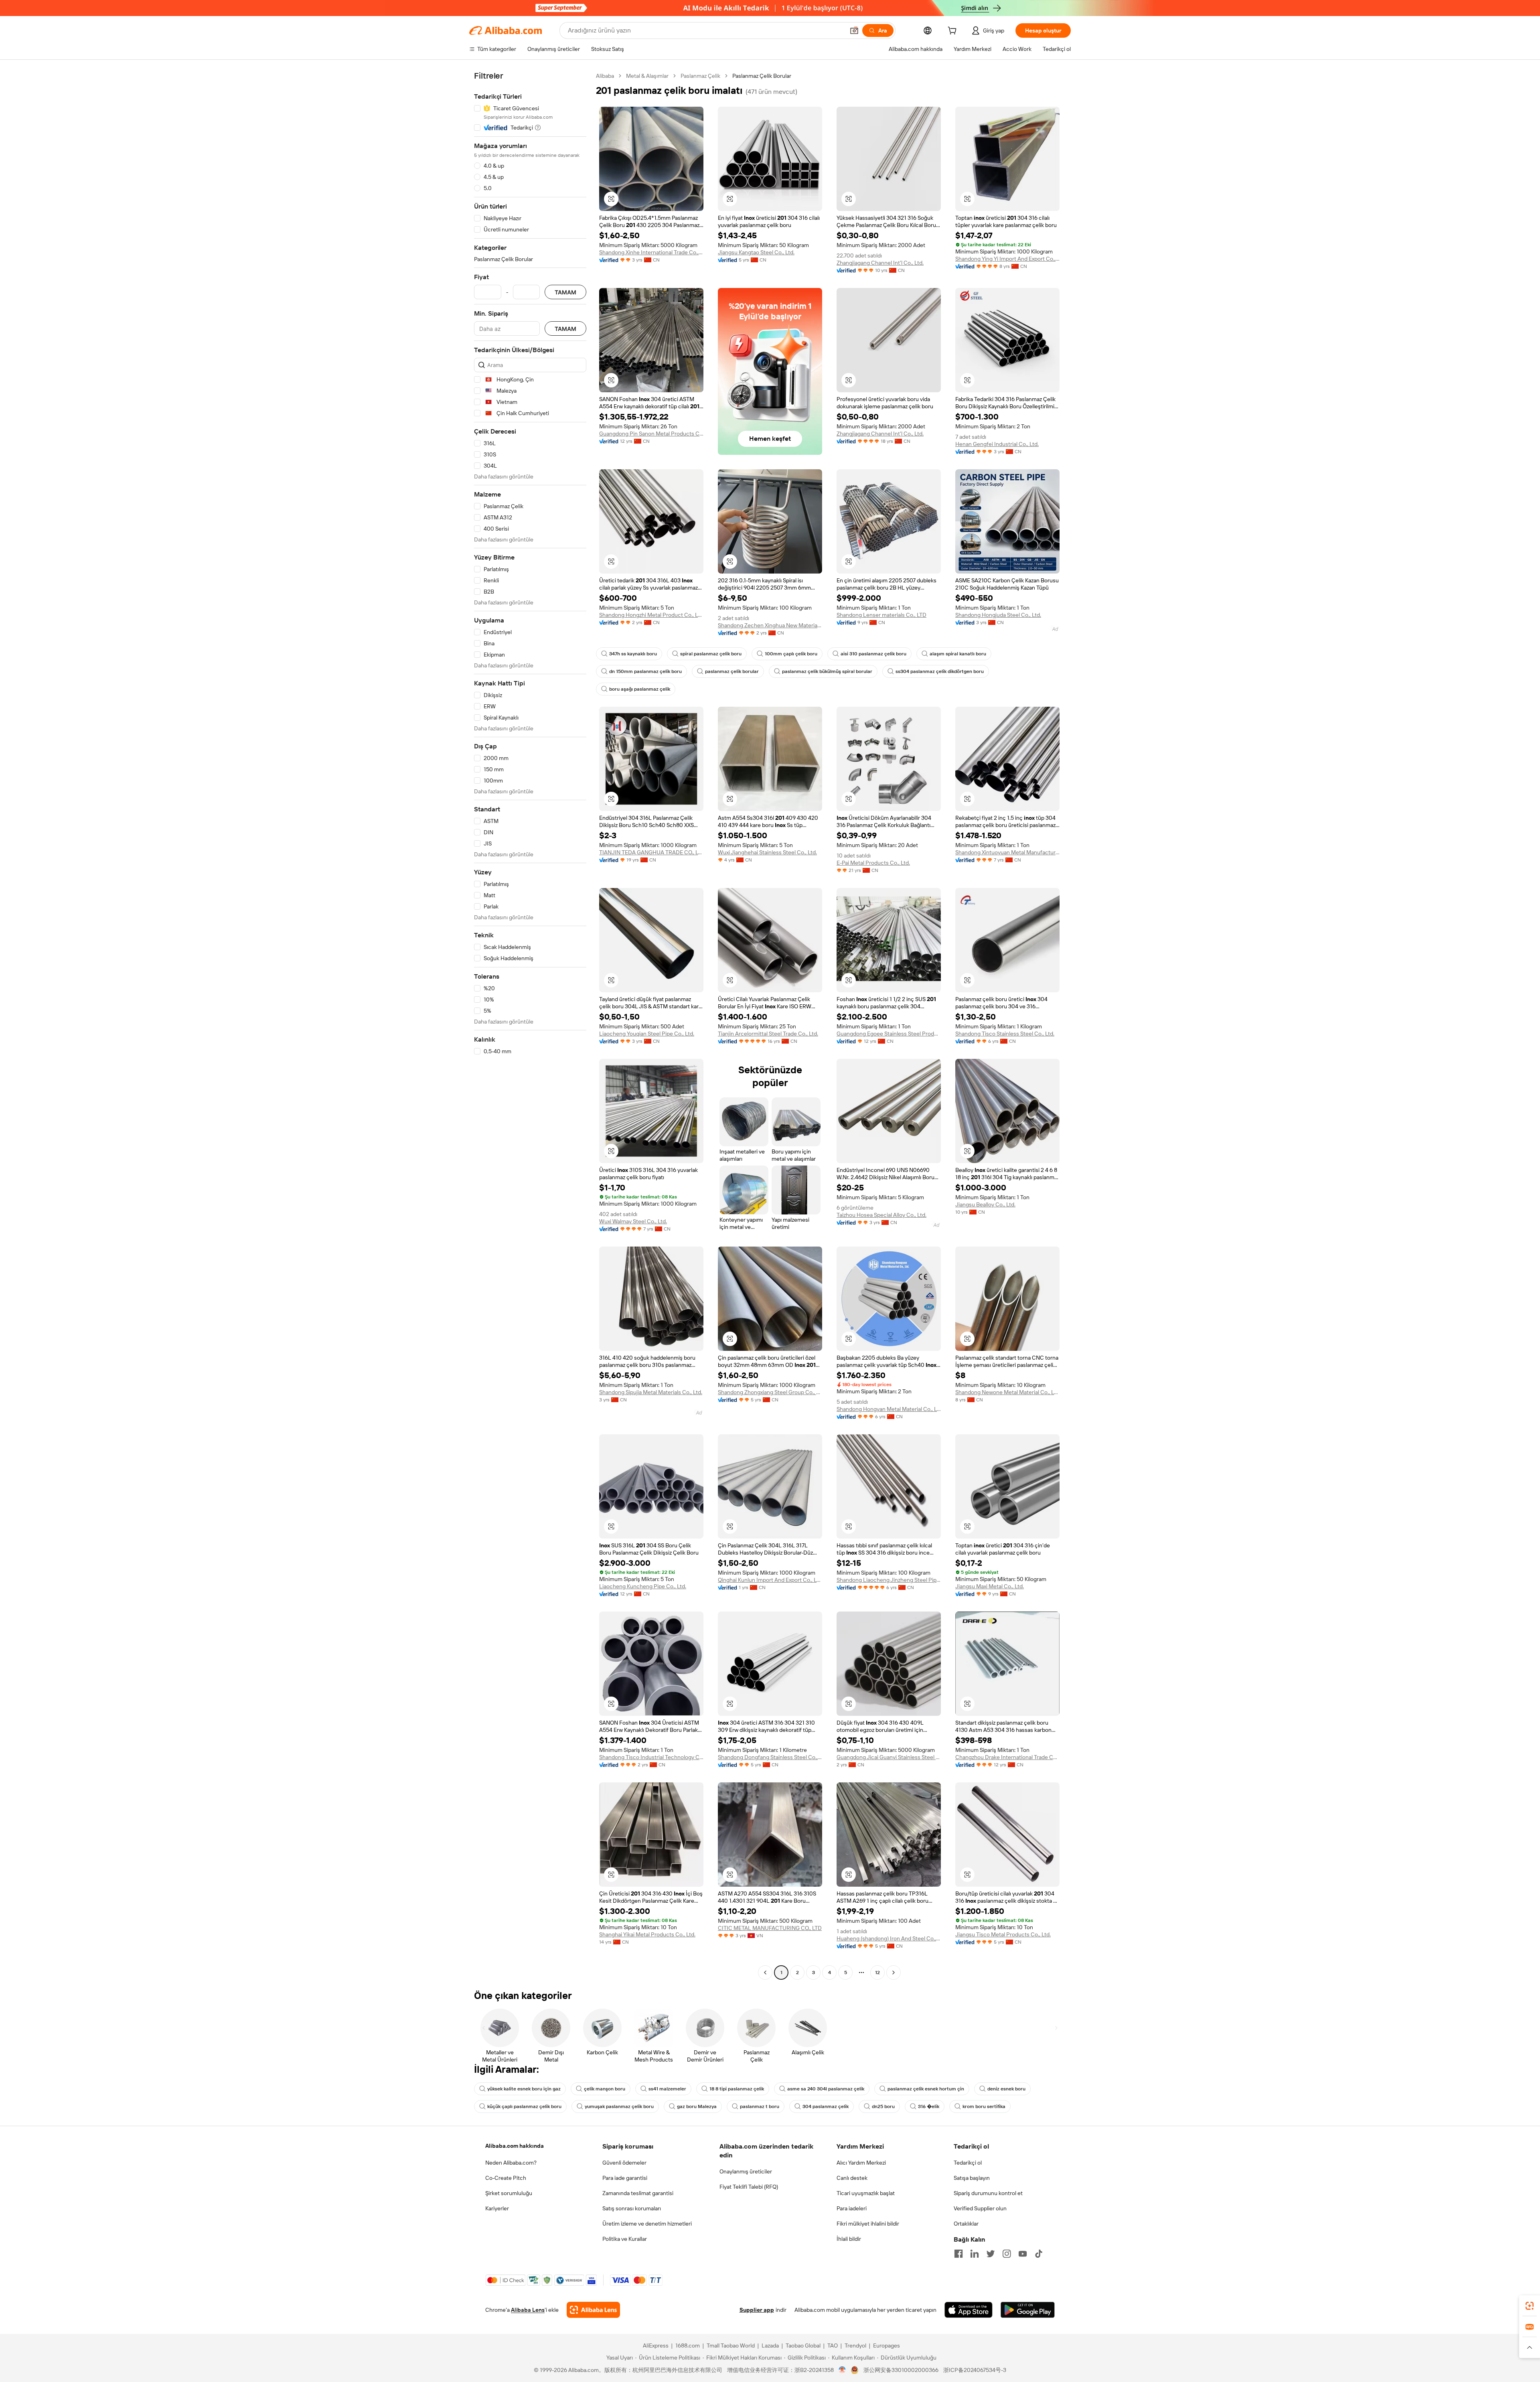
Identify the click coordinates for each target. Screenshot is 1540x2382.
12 (877, 1972)
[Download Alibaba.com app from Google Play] (1028, 2310)
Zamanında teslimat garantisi (638, 2193)
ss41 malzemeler (667, 2089)
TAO (833, 2346)
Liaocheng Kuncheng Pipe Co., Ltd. (643, 1586)
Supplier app (757, 2310)
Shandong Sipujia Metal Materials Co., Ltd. (651, 1392)
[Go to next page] (894, 1972)
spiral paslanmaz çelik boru (711, 654)
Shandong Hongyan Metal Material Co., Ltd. (889, 1409)
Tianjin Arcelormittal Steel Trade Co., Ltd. (768, 1034)
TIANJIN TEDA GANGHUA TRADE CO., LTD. (651, 852)
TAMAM (565, 292)
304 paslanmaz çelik (826, 2106)
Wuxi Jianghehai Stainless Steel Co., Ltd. (767, 852)
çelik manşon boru (605, 2089)
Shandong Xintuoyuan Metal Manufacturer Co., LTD (1007, 852)
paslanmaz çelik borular (732, 671)
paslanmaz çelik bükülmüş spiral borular (827, 671)
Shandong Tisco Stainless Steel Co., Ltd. (1005, 1034)
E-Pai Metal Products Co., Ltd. (873, 863)
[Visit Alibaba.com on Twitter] (991, 2254)
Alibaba (605, 76)
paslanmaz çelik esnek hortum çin (926, 2089)
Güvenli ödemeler (624, 2163)
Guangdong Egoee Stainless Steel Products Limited (889, 1034)
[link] (1530, 2306)
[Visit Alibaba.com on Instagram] (1007, 2254)
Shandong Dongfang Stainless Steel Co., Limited (770, 1757)
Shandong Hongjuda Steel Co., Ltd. (998, 615)
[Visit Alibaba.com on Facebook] (958, 2254)
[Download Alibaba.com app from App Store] (969, 2310)
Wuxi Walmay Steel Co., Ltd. (633, 1221)
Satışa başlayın (972, 2178)
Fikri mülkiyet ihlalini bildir (868, 2224)
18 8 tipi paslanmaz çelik (737, 2089)
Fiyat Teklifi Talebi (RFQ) (749, 2187)
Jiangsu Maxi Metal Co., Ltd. (990, 1586)
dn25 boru (883, 2106)
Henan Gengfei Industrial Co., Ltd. (997, 444)
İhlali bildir (849, 2239)
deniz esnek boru (1006, 2089)
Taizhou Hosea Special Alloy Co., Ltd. (881, 1215)
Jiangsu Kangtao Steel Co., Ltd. (756, 252)
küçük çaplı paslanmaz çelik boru (524, 2106)
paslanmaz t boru (760, 2106)
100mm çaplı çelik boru (791, 654)
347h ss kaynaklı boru (633, 654)
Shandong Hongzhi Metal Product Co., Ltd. (651, 615)
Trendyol (855, 2346)
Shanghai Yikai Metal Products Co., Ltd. (647, 1934)
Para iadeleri (852, 2208)
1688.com (688, 2346)
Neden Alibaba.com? (511, 2163)
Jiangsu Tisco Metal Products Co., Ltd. (1003, 1934)
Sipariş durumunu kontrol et (988, 2193)
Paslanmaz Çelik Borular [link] (762, 76)
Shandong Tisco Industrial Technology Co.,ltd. (651, 1757)
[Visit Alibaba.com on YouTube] (1023, 2254)
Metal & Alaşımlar (647, 76)
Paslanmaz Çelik (700, 76)
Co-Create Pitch (506, 2178)
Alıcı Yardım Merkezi (861, 2163)
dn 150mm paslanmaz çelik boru (645, 671)
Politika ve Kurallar (625, 2239)
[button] (854, 30)
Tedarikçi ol (968, 2163)
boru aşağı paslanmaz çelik (640, 689)
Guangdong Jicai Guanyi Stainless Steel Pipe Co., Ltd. (889, 1757)
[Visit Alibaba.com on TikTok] (1039, 2254)
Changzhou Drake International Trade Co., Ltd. (1007, 1757)
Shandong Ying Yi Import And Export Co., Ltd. (1007, 259)
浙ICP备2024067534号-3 (975, 2370)
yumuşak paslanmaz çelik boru (619, 2106)
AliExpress (656, 2346)
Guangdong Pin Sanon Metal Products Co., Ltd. (651, 434)
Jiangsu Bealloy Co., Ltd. (985, 1204)
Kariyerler (497, 2208)
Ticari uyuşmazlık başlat (866, 2193)
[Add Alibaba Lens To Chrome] (593, 2310)
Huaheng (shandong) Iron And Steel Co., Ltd (889, 1938)
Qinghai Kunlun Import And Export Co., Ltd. (770, 1580)
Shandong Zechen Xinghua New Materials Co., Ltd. (770, 625)
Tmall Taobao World (731, 2346)
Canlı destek (852, 2178)
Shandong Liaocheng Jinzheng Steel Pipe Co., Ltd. (889, 1580)
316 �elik (929, 2106)
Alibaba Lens (528, 2310)
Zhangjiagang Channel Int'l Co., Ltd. (880, 263)
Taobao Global (803, 2346)
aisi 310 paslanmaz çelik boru (873, 654)
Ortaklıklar (966, 2224)
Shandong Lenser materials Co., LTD (881, 615)
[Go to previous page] (765, 1972)
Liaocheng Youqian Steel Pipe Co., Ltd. (647, 1034)
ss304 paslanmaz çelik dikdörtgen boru (940, 671)
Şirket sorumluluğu (509, 2193)
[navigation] (530, 1025)
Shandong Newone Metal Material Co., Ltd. (1007, 1392)
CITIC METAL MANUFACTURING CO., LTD (770, 1928)
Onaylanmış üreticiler (746, 2171)
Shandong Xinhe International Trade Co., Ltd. (651, 252)
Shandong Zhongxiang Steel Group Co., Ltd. (770, 1392)
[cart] (954, 32)
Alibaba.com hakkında (515, 2146)
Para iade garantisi (625, 2178)
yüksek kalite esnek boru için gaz (524, 2089)
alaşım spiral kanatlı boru (958, 654)
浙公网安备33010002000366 (901, 2370)
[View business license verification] (842, 2370)
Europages (887, 2346)
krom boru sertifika (984, 2106)
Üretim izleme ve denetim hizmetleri (647, 2224)
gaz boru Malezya (697, 2106)
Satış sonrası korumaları (632, 2208)
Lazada (770, 2346)
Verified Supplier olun (980, 2208)
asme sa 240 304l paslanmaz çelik (826, 2089)
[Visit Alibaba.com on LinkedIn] (975, 2254)
